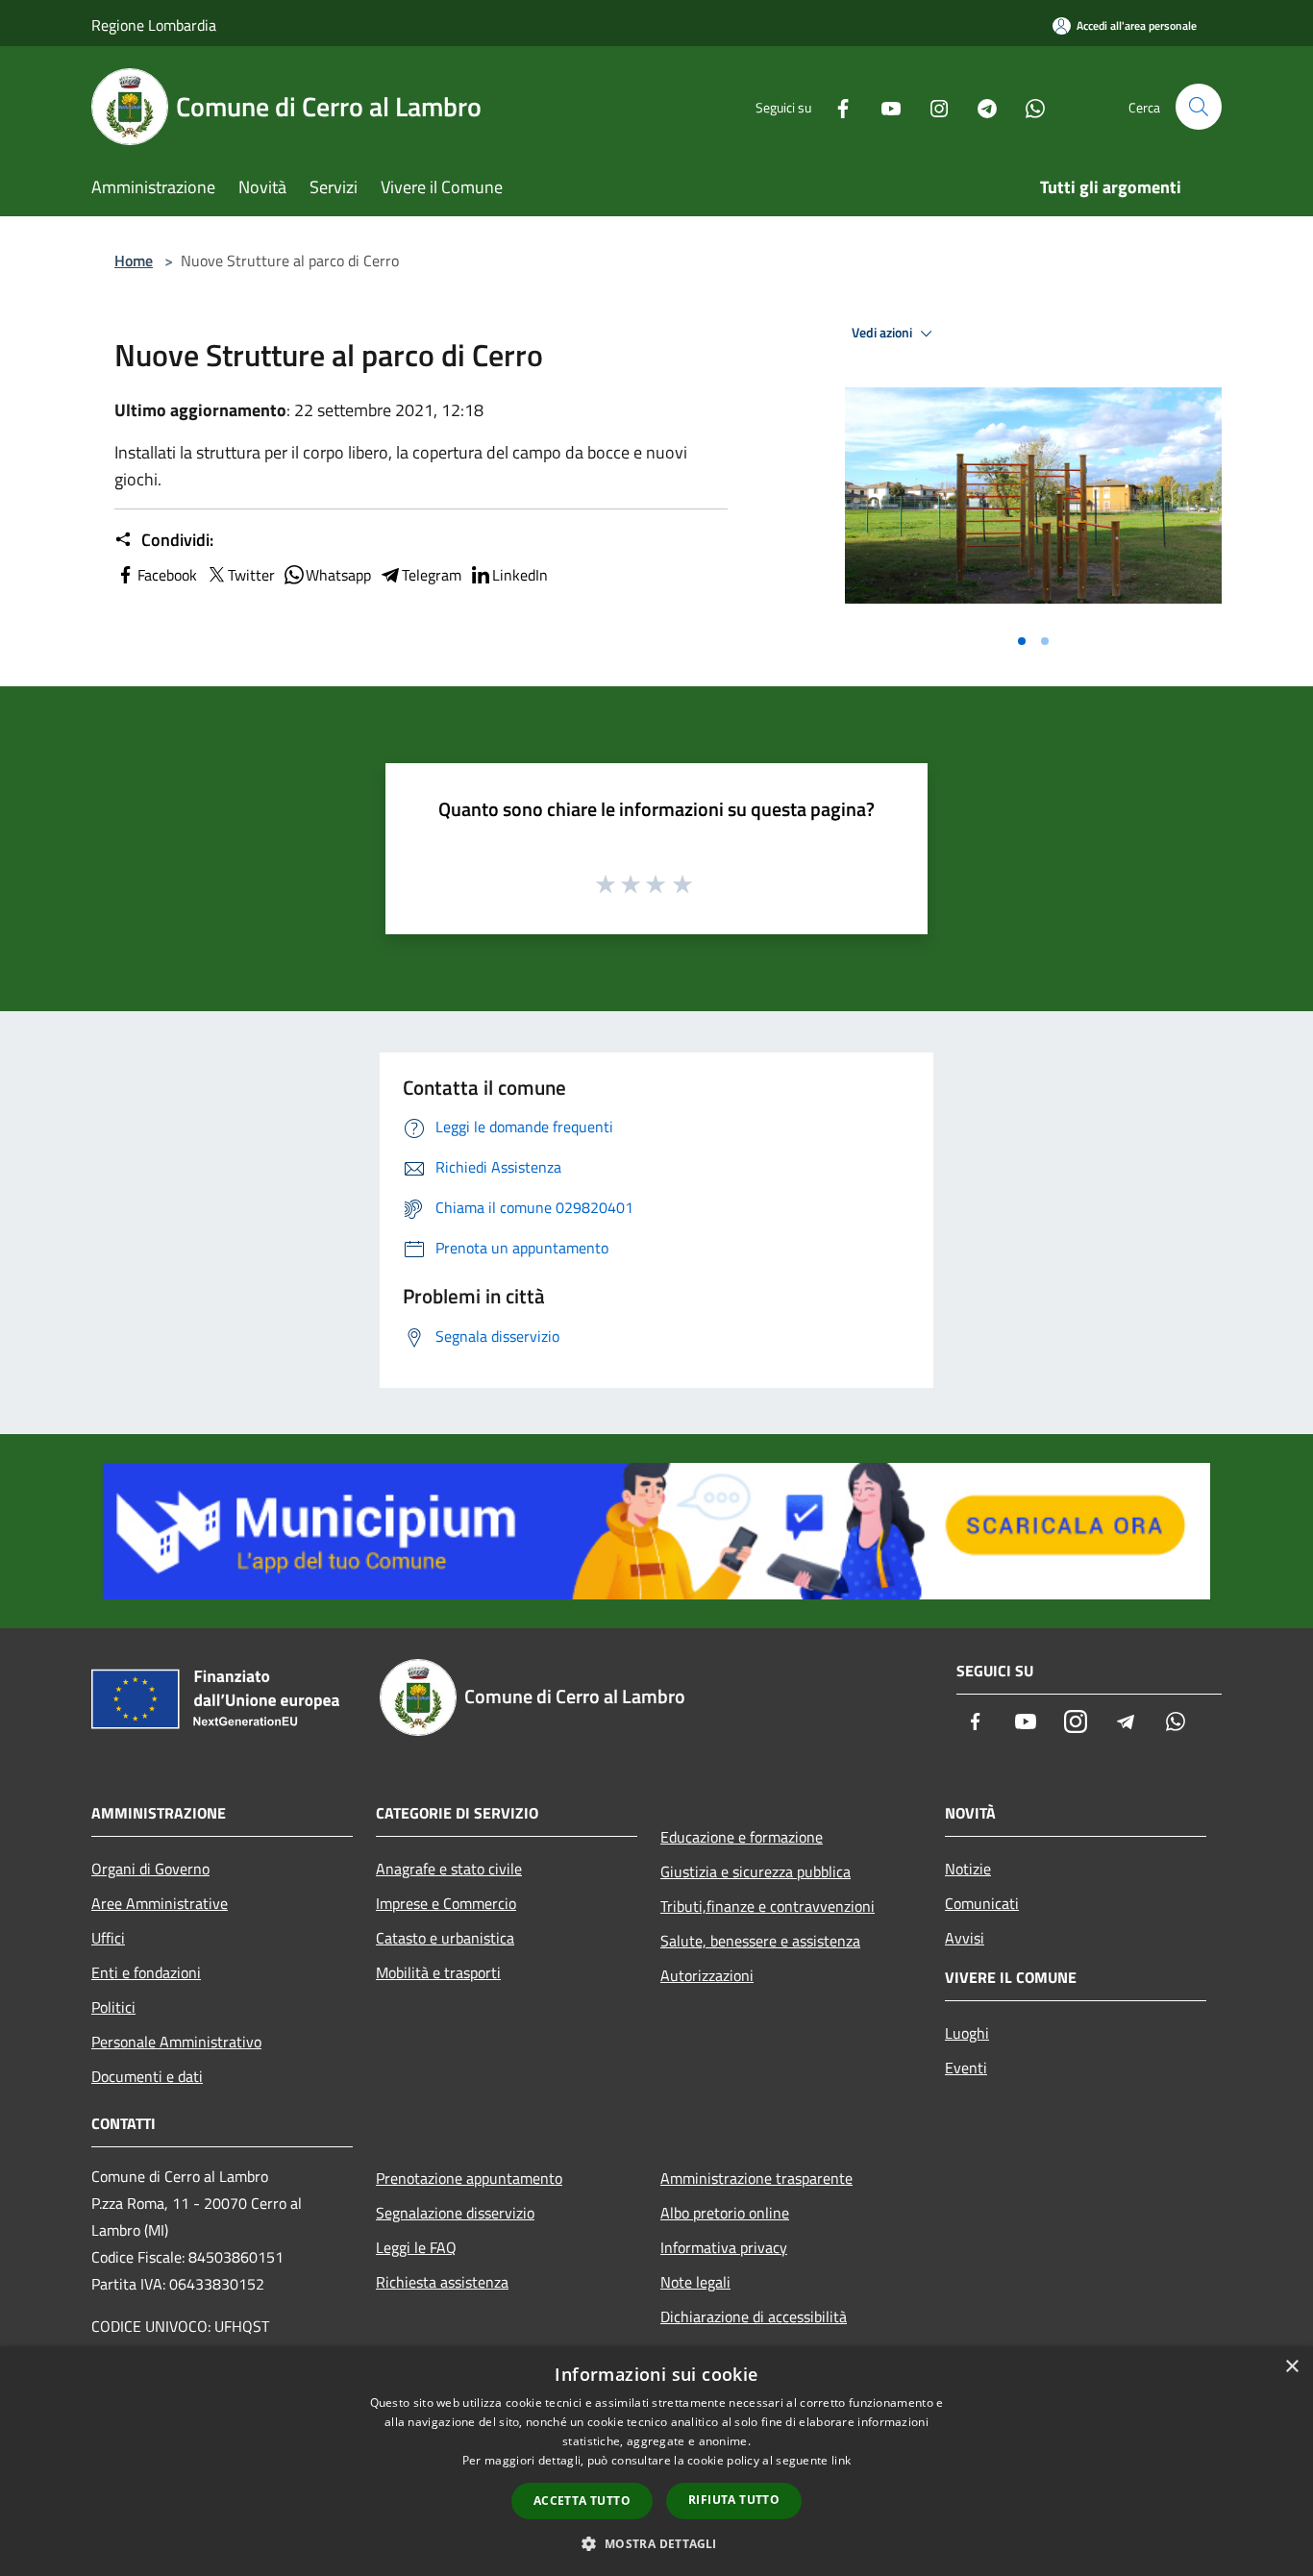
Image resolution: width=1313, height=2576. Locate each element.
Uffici (108, 1938)
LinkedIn (520, 575)
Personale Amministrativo (176, 2042)
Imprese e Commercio (446, 1903)
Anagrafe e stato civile (449, 1869)
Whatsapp (338, 575)
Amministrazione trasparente (756, 2178)
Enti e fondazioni (146, 1972)
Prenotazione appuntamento (469, 2178)
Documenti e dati (147, 2076)
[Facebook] (835, 106)
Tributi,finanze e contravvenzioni (768, 1906)
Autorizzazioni (707, 1975)
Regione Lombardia (154, 25)
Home (134, 260)
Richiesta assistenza (442, 2282)
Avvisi (965, 1938)
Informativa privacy (724, 2247)
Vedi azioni (883, 333)
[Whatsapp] (1028, 106)
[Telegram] (979, 106)
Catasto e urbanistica (445, 1938)
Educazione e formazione (742, 1837)
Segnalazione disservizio (455, 2213)
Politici (113, 2007)
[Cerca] (1199, 107)
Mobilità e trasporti (438, 1972)
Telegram (432, 575)
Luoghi (967, 2033)
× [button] (1291, 2367)
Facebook (167, 575)
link (841, 2460)
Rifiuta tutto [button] (734, 2500)
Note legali (695, 2282)
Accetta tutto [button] (582, 2501)
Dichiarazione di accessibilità (754, 2316)
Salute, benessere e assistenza (760, 1941)
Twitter (251, 575)
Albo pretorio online (725, 2213)
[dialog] (656, 2461)
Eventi (966, 2068)
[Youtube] (883, 106)
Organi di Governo (150, 1869)
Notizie (968, 1869)
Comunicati (982, 1903)
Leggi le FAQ (416, 2247)
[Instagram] (931, 106)
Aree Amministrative (160, 1903)
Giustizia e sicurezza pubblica (756, 1871)
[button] (656, 2543)
